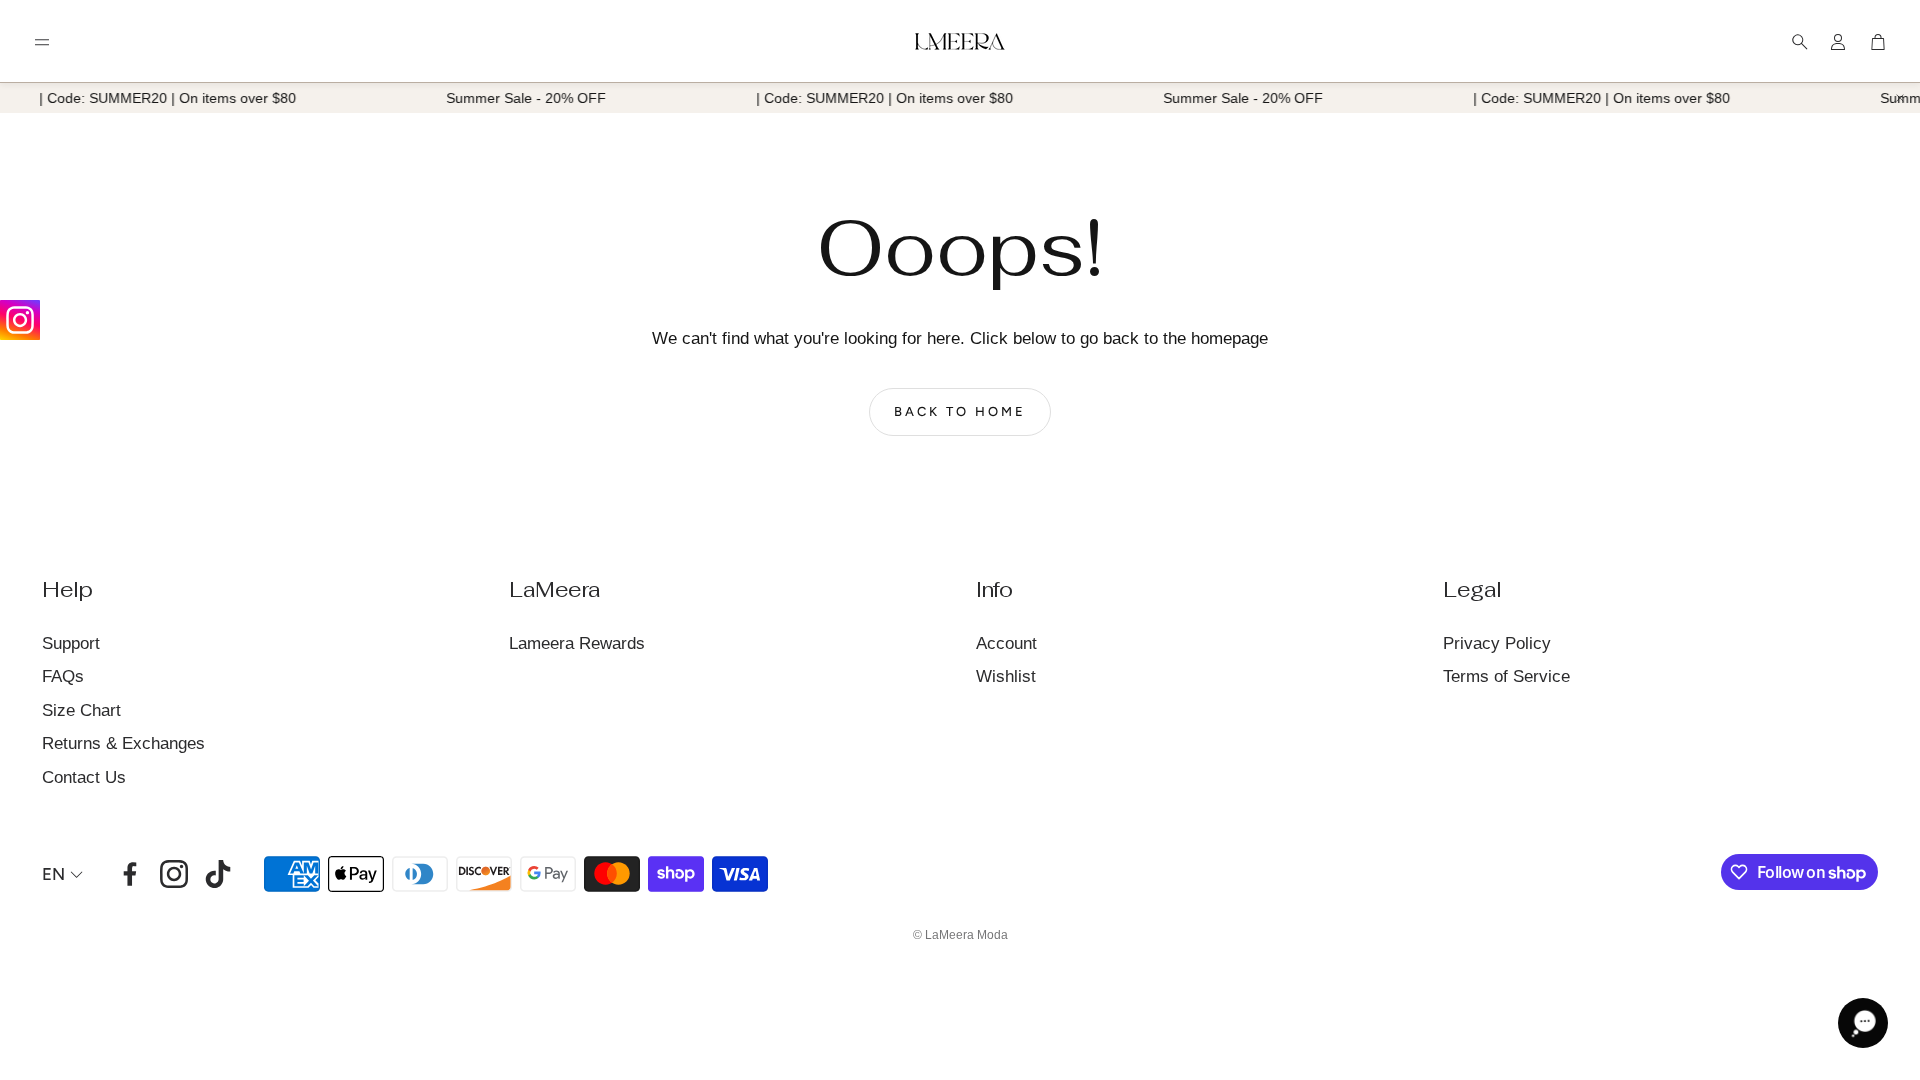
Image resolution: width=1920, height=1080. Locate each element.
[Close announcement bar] (1900, 98)
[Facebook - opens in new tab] (130, 874)
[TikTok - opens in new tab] (218, 874)
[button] (42, 42)
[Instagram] (20, 320)
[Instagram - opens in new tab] (174, 874)
